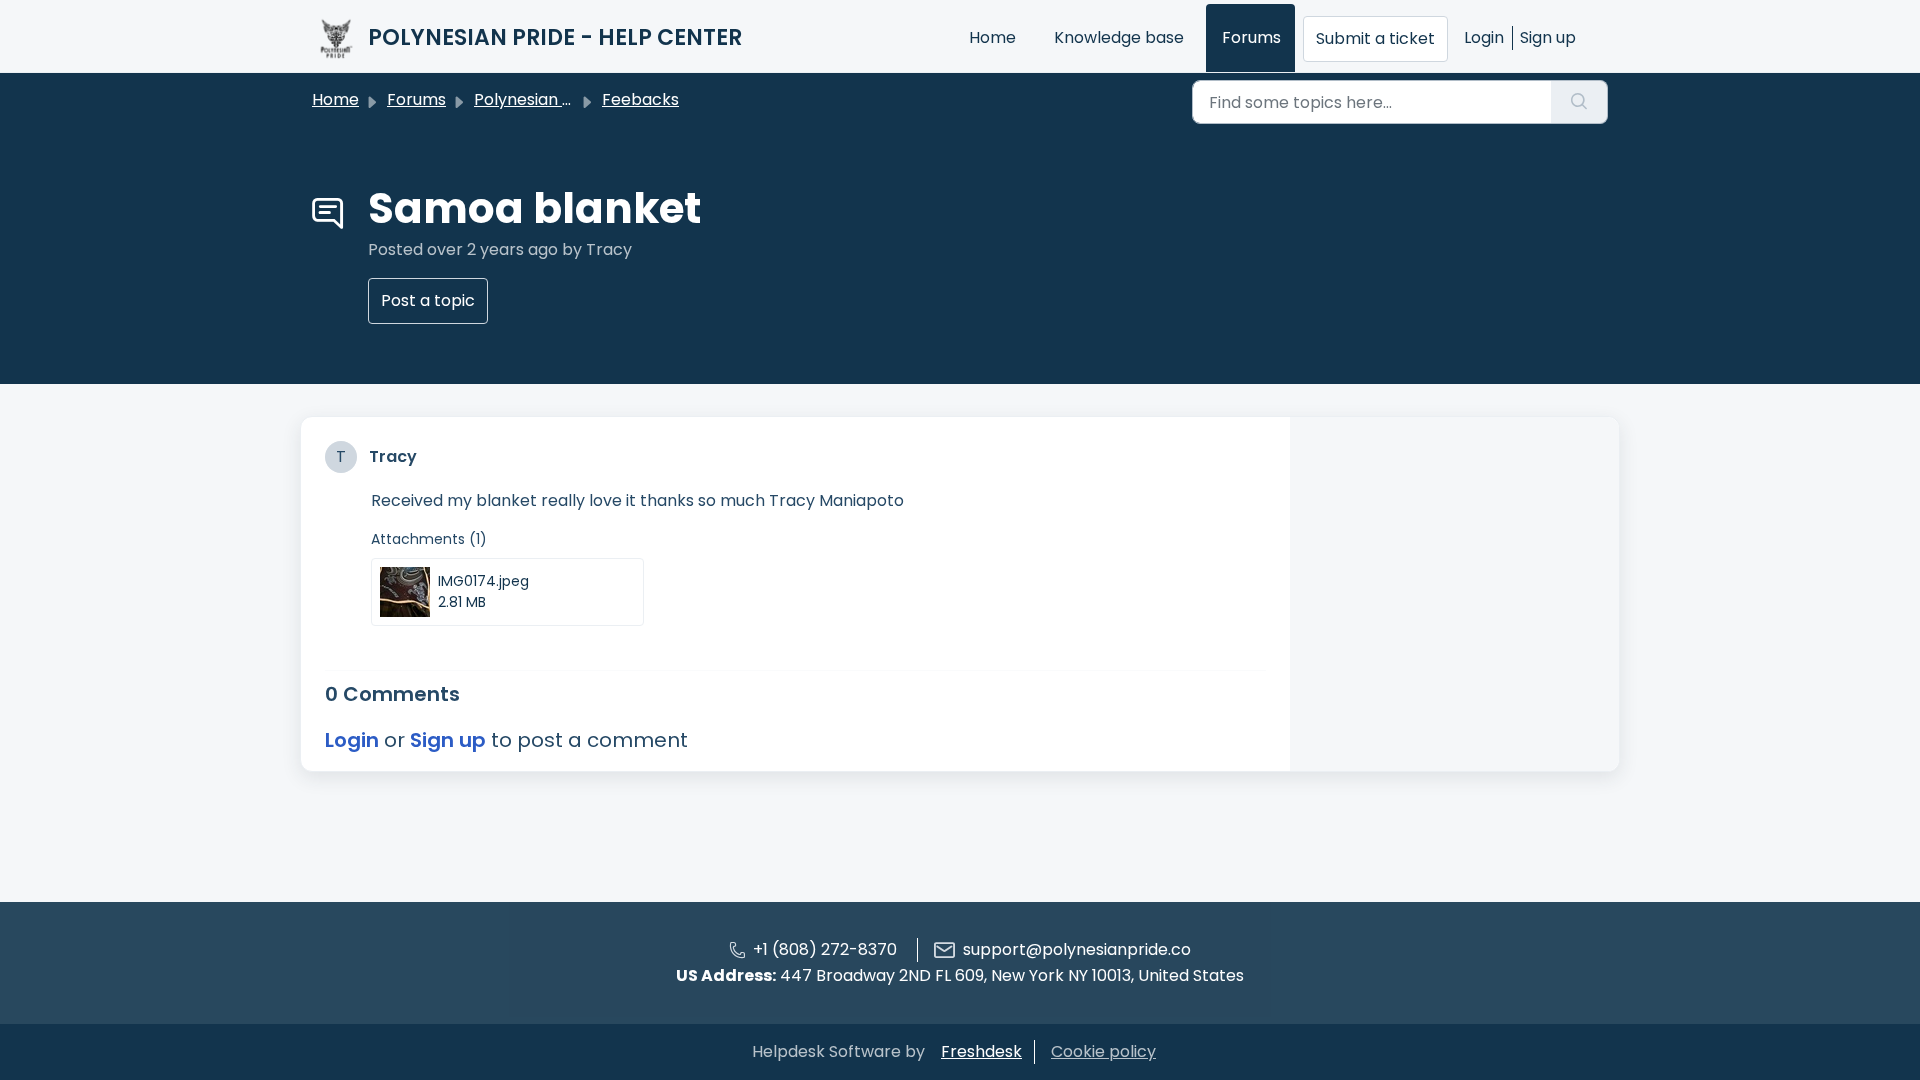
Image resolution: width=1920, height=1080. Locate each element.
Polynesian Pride (538, 99)
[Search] (1579, 102)
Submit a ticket (1375, 38)
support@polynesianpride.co (1077, 949)
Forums (1251, 37)
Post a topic (428, 300)
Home (992, 37)
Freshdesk (981, 1051)
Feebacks (640, 99)
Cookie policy (1103, 1051)
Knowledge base (1119, 37)
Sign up (1548, 37)
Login (1484, 37)
